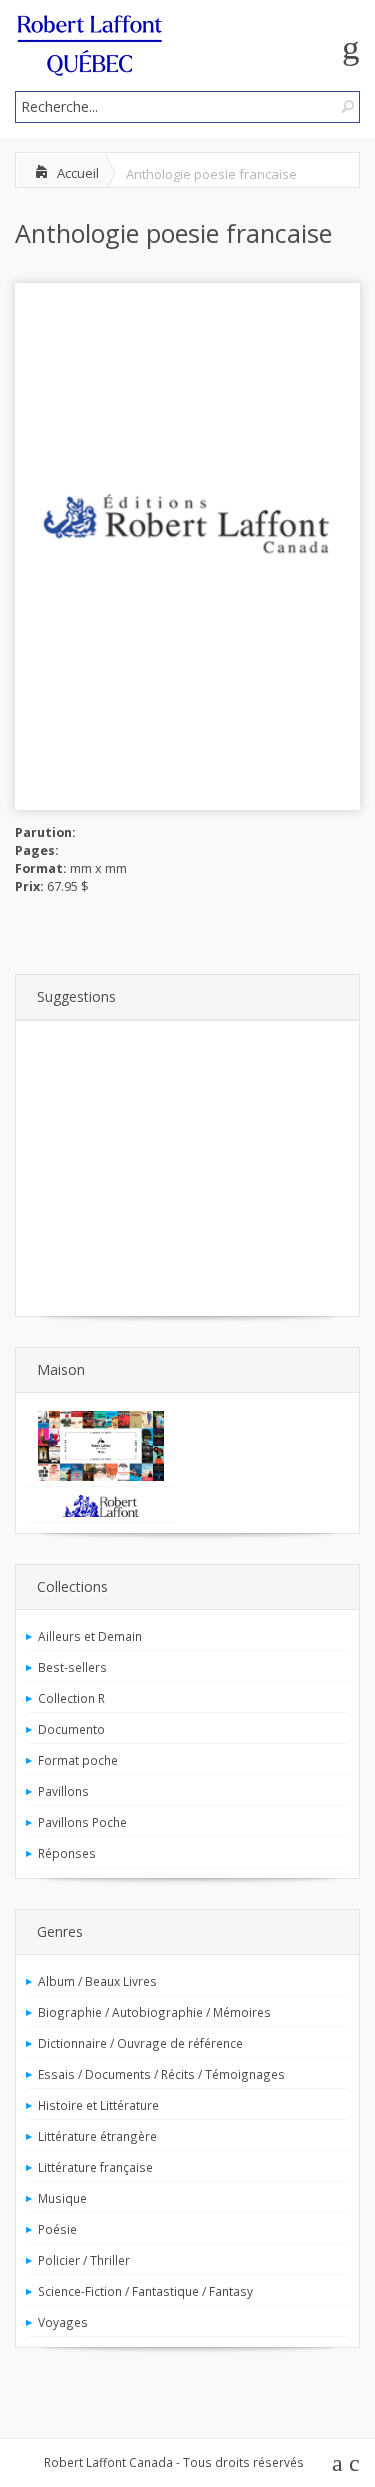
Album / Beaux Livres (97, 1981)
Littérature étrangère (97, 2136)
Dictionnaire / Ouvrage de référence (140, 2043)
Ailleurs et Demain (90, 1636)
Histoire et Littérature (98, 2105)
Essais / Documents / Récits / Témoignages (161, 2074)
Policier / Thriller (84, 2260)
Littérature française (95, 2167)
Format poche (78, 1760)
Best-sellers (72, 1667)
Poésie (57, 2229)
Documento (71, 1729)
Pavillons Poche (82, 1822)
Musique (62, 2198)
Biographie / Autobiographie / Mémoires (154, 2012)
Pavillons (63, 1791)
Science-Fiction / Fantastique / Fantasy (145, 2291)
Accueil (78, 173)
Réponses (67, 1853)
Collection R (71, 1698)
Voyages (63, 2322)
